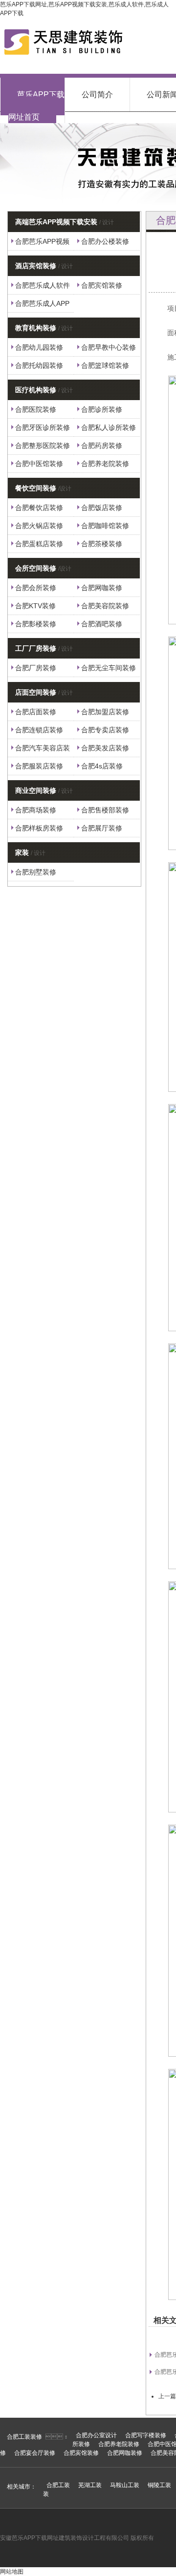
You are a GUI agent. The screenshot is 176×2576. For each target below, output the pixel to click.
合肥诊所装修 (102, 409)
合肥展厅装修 (102, 828)
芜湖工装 (90, 2485)
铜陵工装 (159, 2485)
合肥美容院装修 (105, 606)
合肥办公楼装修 (105, 241)
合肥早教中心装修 (109, 347)
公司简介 (97, 95)
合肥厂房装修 (36, 668)
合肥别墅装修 (36, 872)
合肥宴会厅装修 (35, 2453)
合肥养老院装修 (105, 464)
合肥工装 (58, 2485)
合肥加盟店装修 (105, 712)
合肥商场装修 (36, 810)
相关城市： (22, 2487)
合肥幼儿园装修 (39, 347)
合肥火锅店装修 (39, 526)
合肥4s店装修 (102, 766)
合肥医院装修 (36, 409)
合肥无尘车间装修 (109, 668)
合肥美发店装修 (105, 748)
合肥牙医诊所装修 (43, 427)
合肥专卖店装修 (105, 730)
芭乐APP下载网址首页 (36, 106)
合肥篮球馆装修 (105, 365)
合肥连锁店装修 (39, 730)
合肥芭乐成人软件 (43, 285)
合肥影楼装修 (36, 624)
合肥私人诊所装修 (109, 427)
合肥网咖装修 (102, 588)
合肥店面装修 (36, 712)
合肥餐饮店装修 (39, 508)
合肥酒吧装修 (102, 624)
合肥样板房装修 (39, 828)
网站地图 (12, 2572)
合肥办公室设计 (96, 2435)
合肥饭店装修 (102, 508)
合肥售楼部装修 (105, 810)
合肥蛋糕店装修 (39, 544)
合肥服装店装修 (39, 766)
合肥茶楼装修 (102, 544)
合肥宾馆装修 (102, 285)
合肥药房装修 (102, 446)
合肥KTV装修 (35, 606)
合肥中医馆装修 (39, 464)
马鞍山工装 (125, 2485)
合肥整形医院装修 (43, 446)
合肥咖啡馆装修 (105, 526)
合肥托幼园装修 (39, 365)
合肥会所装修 (36, 588)
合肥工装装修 (24, 2437)
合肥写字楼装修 (146, 2435)
